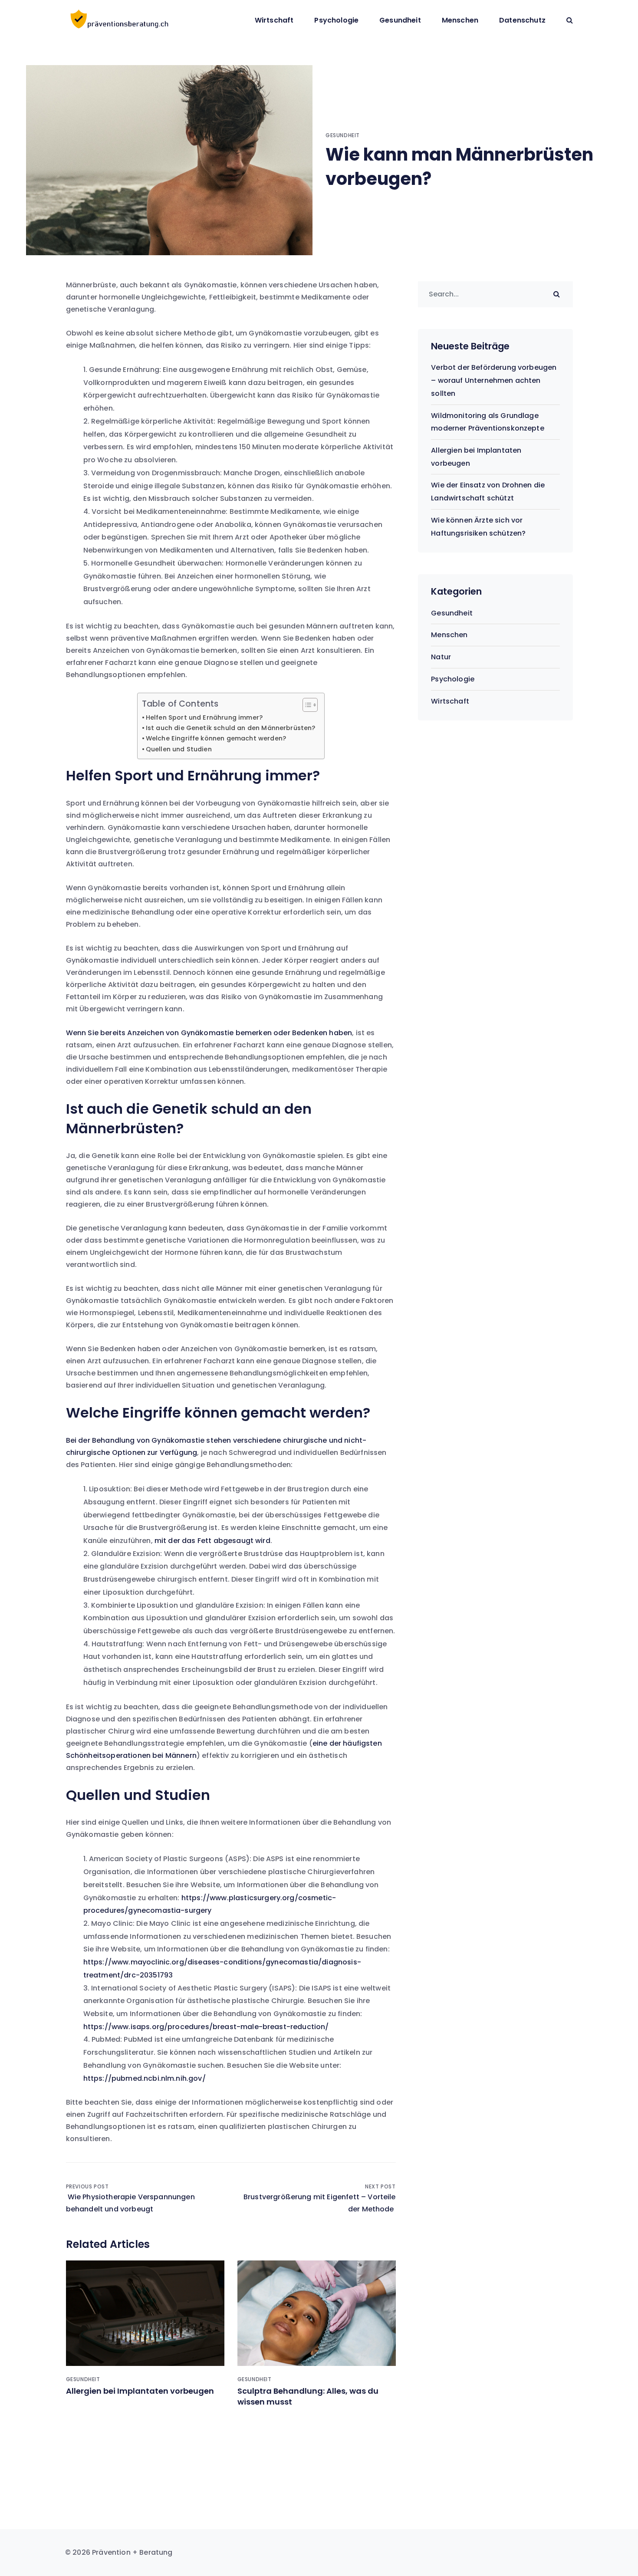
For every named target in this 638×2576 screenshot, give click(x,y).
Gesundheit (400, 20)
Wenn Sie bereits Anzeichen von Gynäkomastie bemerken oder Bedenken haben (209, 1033)
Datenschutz (522, 20)
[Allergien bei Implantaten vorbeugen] (145, 2313)
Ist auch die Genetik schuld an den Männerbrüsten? (231, 728)
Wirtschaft (274, 20)
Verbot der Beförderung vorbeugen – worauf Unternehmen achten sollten (494, 380)
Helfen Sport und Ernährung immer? (204, 717)
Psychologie (336, 20)
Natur (441, 657)
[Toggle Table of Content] (306, 705)
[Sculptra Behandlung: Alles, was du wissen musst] (317, 2313)
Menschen (460, 20)
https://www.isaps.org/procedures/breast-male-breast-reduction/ (206, 2027)
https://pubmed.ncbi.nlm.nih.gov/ (145, 2078)
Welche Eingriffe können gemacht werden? (216, 738)
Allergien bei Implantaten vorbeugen (140, 2391)
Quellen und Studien (179, 749)
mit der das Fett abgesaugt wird (212, 1541)
